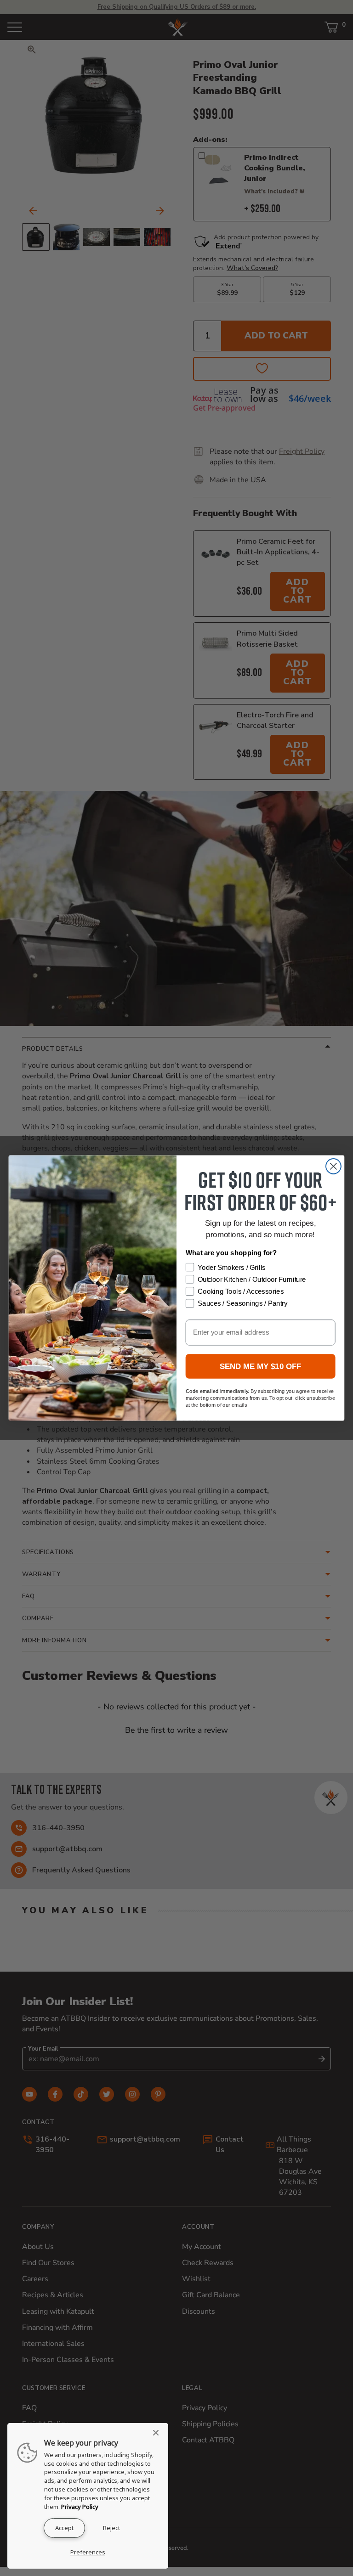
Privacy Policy (80, 2507)
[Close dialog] (333, 1166)
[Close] (159, 2433)
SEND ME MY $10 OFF (261, 1367)
